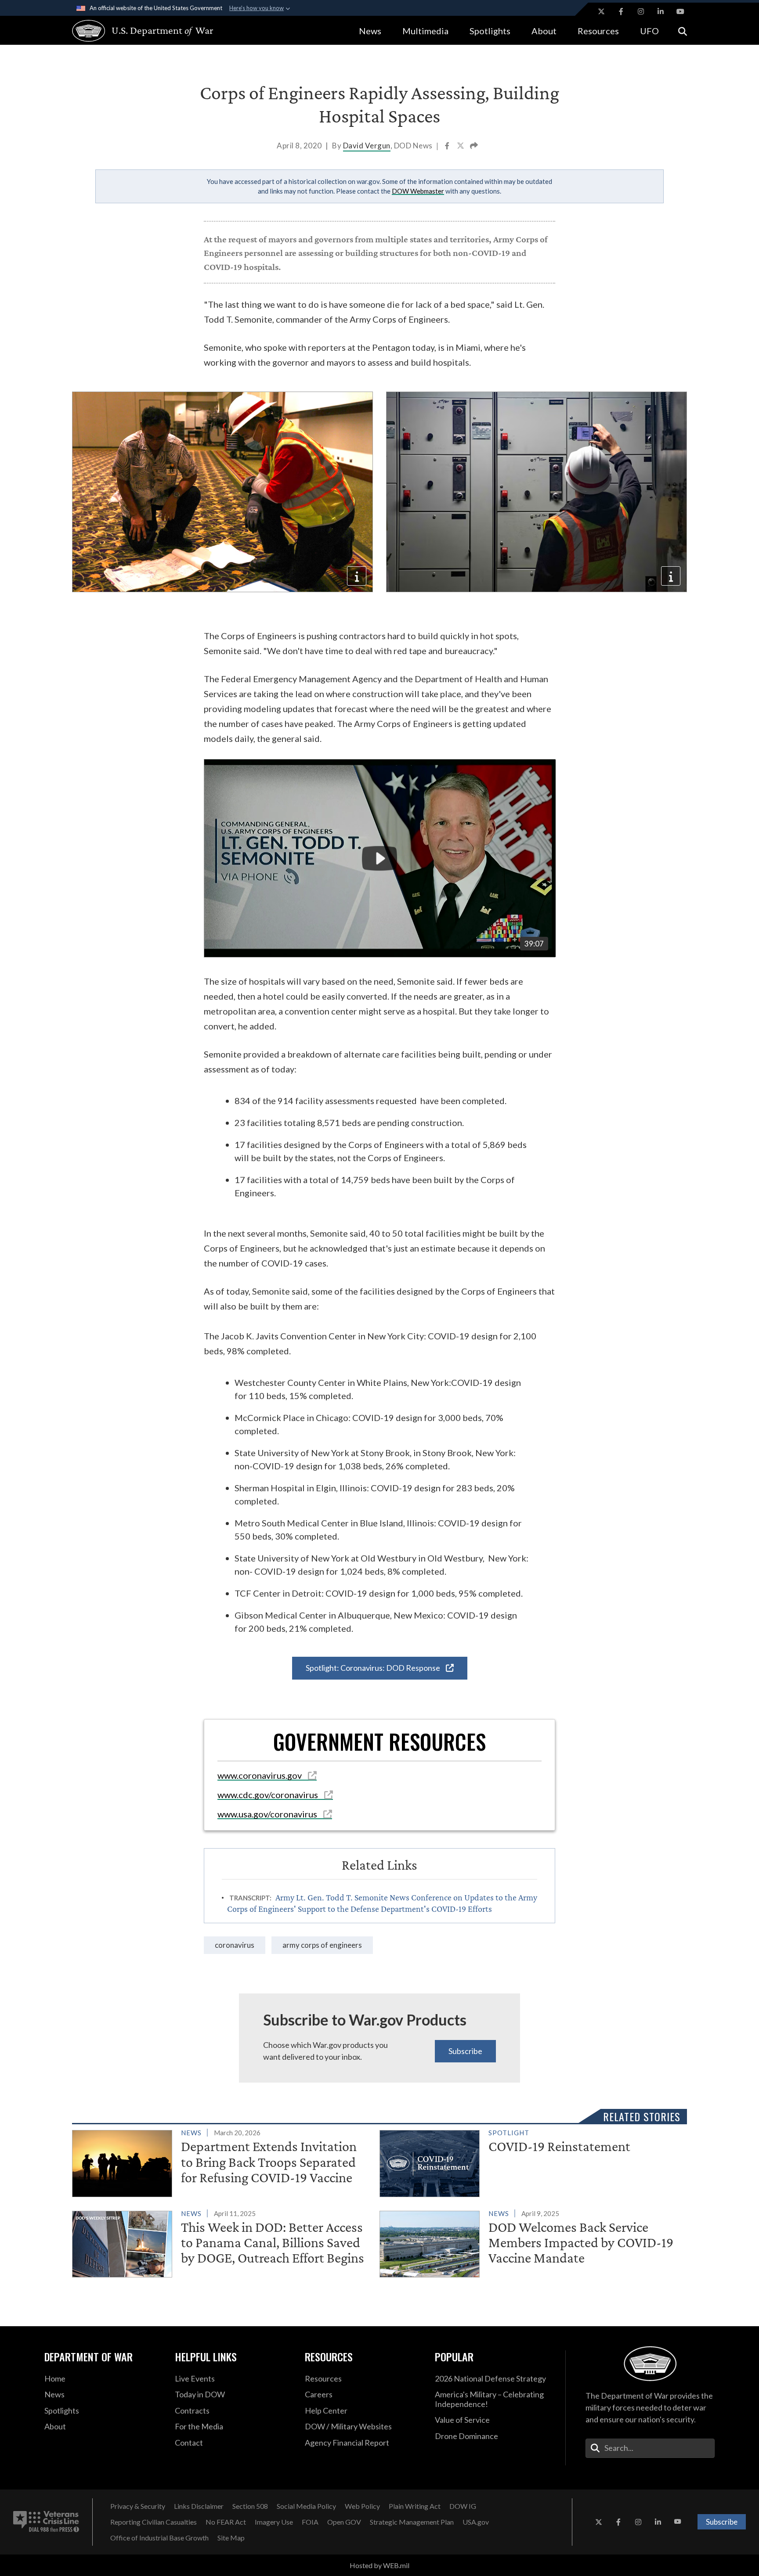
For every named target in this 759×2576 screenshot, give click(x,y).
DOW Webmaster (418, 191)
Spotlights (490, 31)
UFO (649, 31)
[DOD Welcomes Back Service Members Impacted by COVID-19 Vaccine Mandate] (529, 2242)
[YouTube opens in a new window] (680, 11)
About (544, 31)
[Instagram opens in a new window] (641, 11)
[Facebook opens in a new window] (621, 11)
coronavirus (235, 1945)
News (370, 31)
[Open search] (683, 31)
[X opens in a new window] (601, 11)
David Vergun (367, 146)
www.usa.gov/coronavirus (268, 1814)
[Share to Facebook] (448, 147)
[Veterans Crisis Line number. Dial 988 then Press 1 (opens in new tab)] (46, 2522)
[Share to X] (461, 147)
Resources (598, 31)
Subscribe (465, 2051)
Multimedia (425, 31)
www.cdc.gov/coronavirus (269, 1795)
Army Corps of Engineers (322, 1945)
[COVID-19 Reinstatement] (529, 2162)
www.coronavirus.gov (260, 1775)
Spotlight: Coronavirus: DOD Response (374, 1668)
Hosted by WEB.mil (379, 2565)
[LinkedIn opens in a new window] (661, 11)
